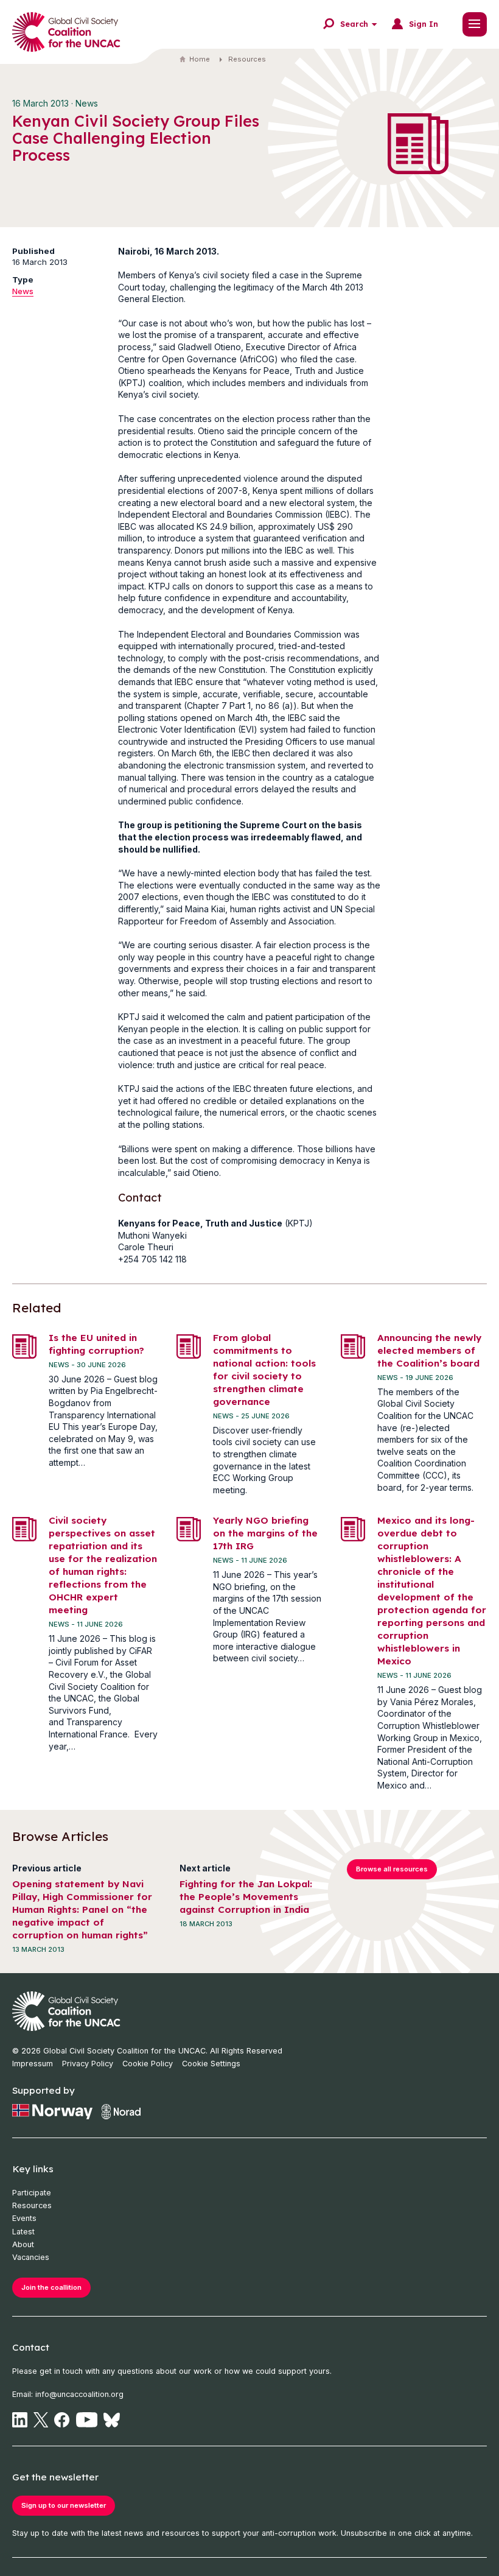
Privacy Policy (88, 2064)
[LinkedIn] (20, 2420)
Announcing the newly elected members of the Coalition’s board (429, 1350)
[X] (41, 2420)
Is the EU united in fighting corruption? (96, 1344)
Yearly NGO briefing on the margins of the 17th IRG (265, 1533)
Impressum (33, 2064)
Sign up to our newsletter (64, 2505)
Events (24, 2218)
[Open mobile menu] (475, 24)
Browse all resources (392, 1869)
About (23, 2244)
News (23, 291)
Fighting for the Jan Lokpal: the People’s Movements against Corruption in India (246, 1897)
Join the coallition (51, 2287)
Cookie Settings (211, 2064)
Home (200, 59)
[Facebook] (62, 2420)
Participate (32, 2193)
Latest (23, 2232)
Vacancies (31, 2257)
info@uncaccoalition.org (79, 2394)
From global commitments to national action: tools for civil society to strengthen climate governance (264, 1370)
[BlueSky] (112, 2420)
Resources (247, 59)
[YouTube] (87, 2420)
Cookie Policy (148, 2064)
